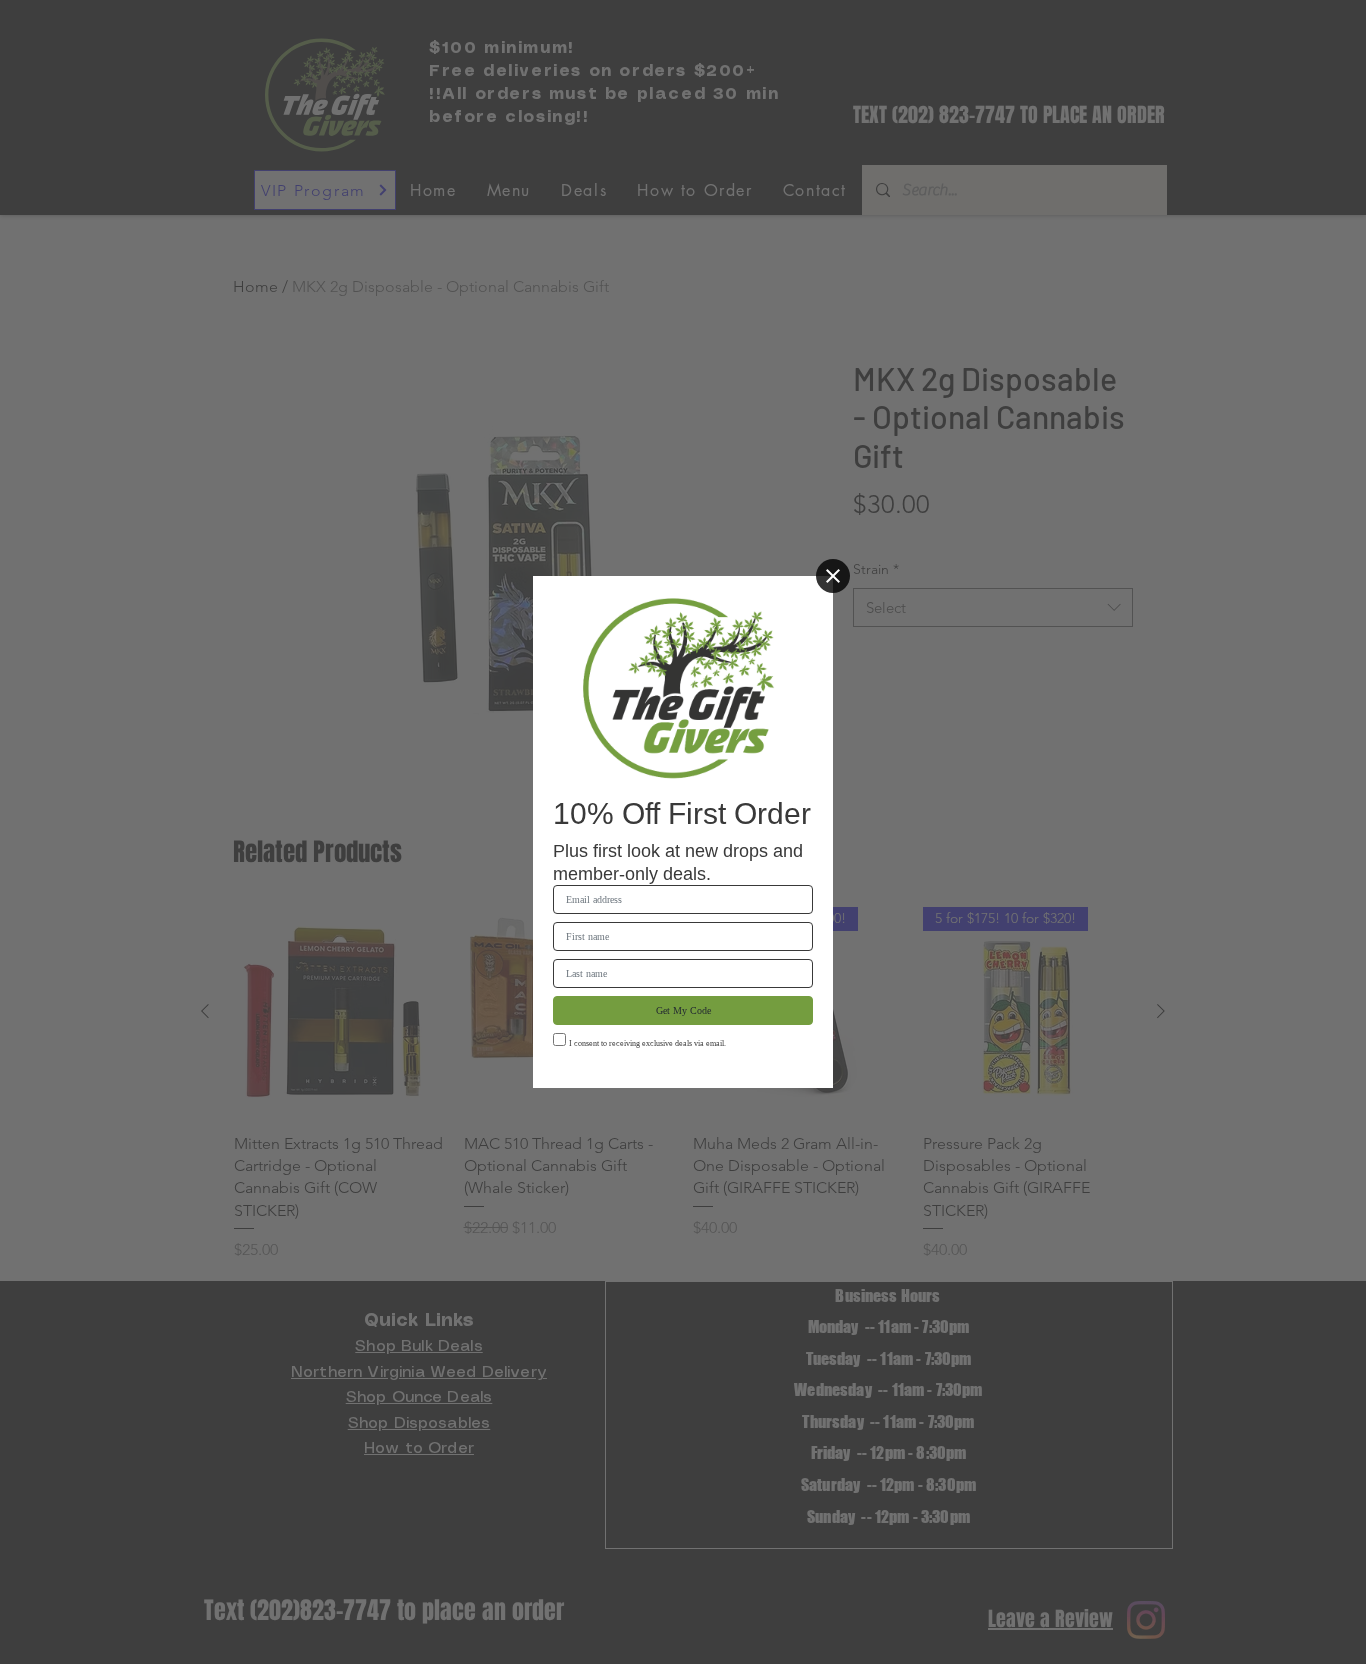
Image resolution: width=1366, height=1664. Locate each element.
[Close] (833, 576)
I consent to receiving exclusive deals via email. (647, 1043)
